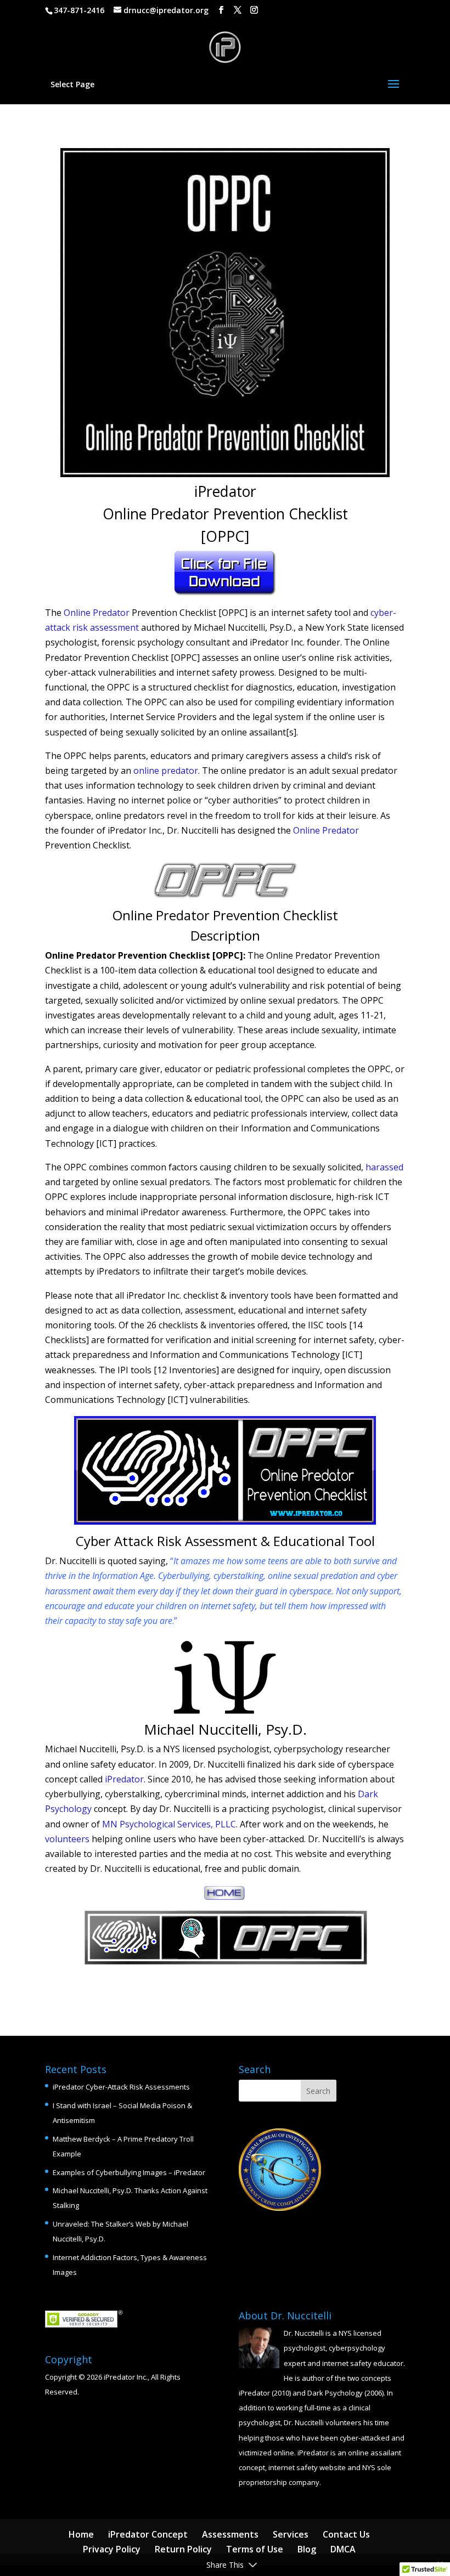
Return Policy (183, 2549)
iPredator (124, 1779)
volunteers (67, 1839)
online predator (166, 771)
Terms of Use (255, 2549)
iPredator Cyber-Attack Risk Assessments (121, 2087)
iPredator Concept (148, 2534)
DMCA (343, 2549)
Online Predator (97, 613)
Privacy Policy (112, 2549)
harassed (384, 1167)
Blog (307, 2549)
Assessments (230, 2534)
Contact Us (346, 2534)
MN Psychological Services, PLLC (169, 1824)
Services (291, 2534)
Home (81, 2534)
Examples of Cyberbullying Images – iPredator (129, 2172)
